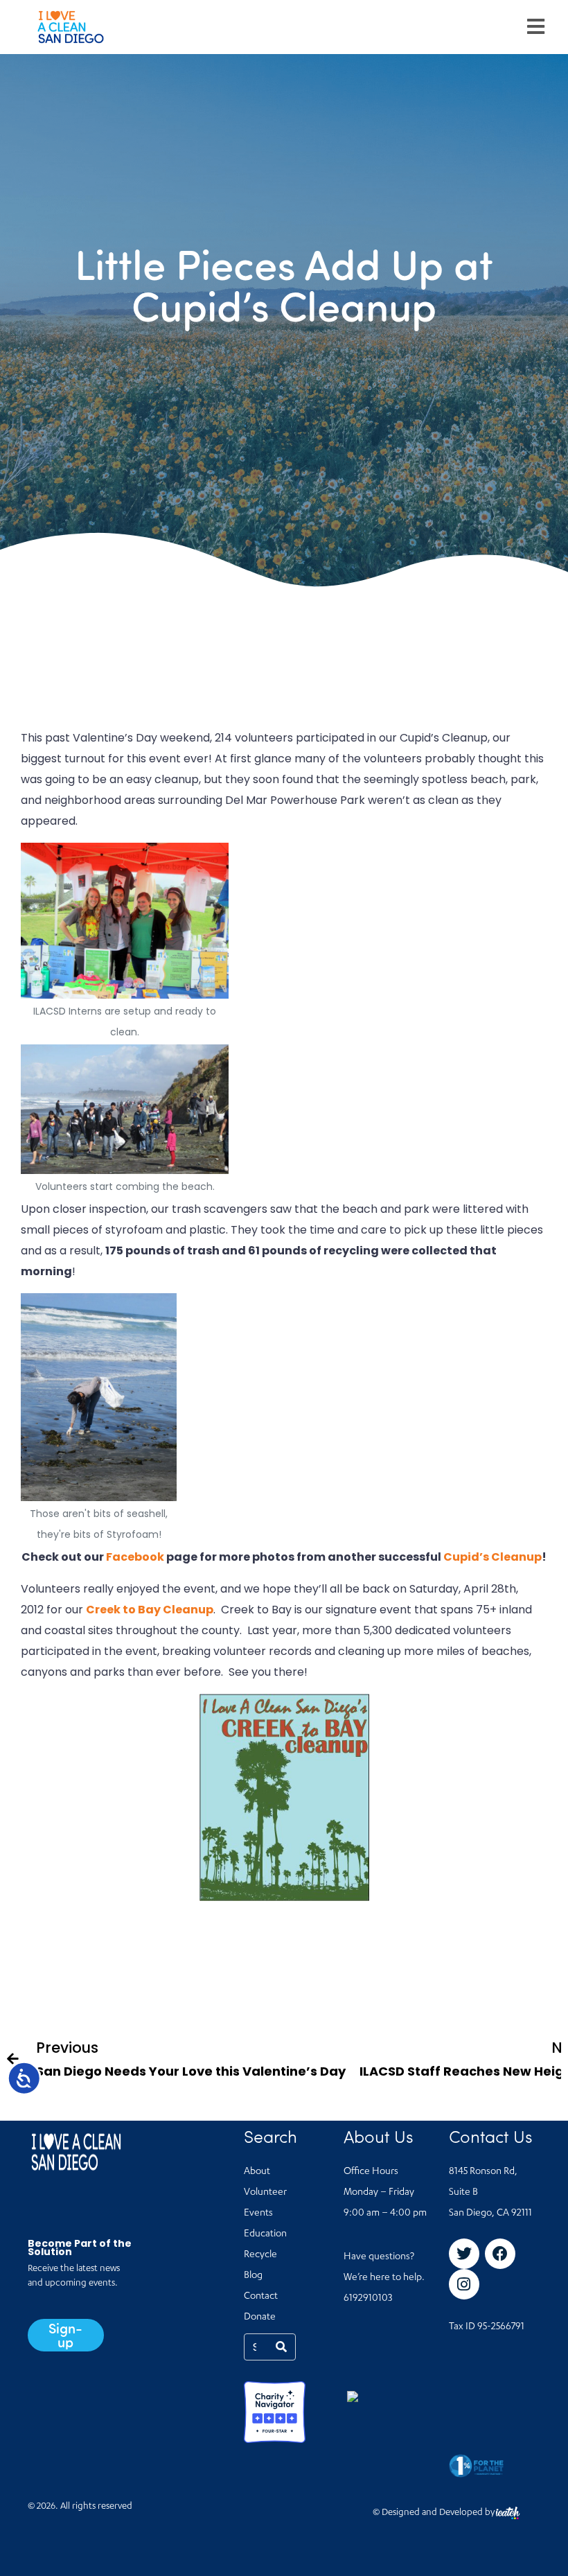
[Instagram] (464, 2284)
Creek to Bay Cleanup (150, 1610)
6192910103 (368, 2299)
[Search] (281, 2347)
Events (258, 2214)
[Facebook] (500, 2254)
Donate (260, 2317)
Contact (261, 2297)
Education (265, 2234)
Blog (253, 2276)
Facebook (135, 1557)
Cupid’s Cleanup (492, 1557)
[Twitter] (464, 2254)
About (257, 2172)
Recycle (260, 2255)
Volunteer (265, 2193)
